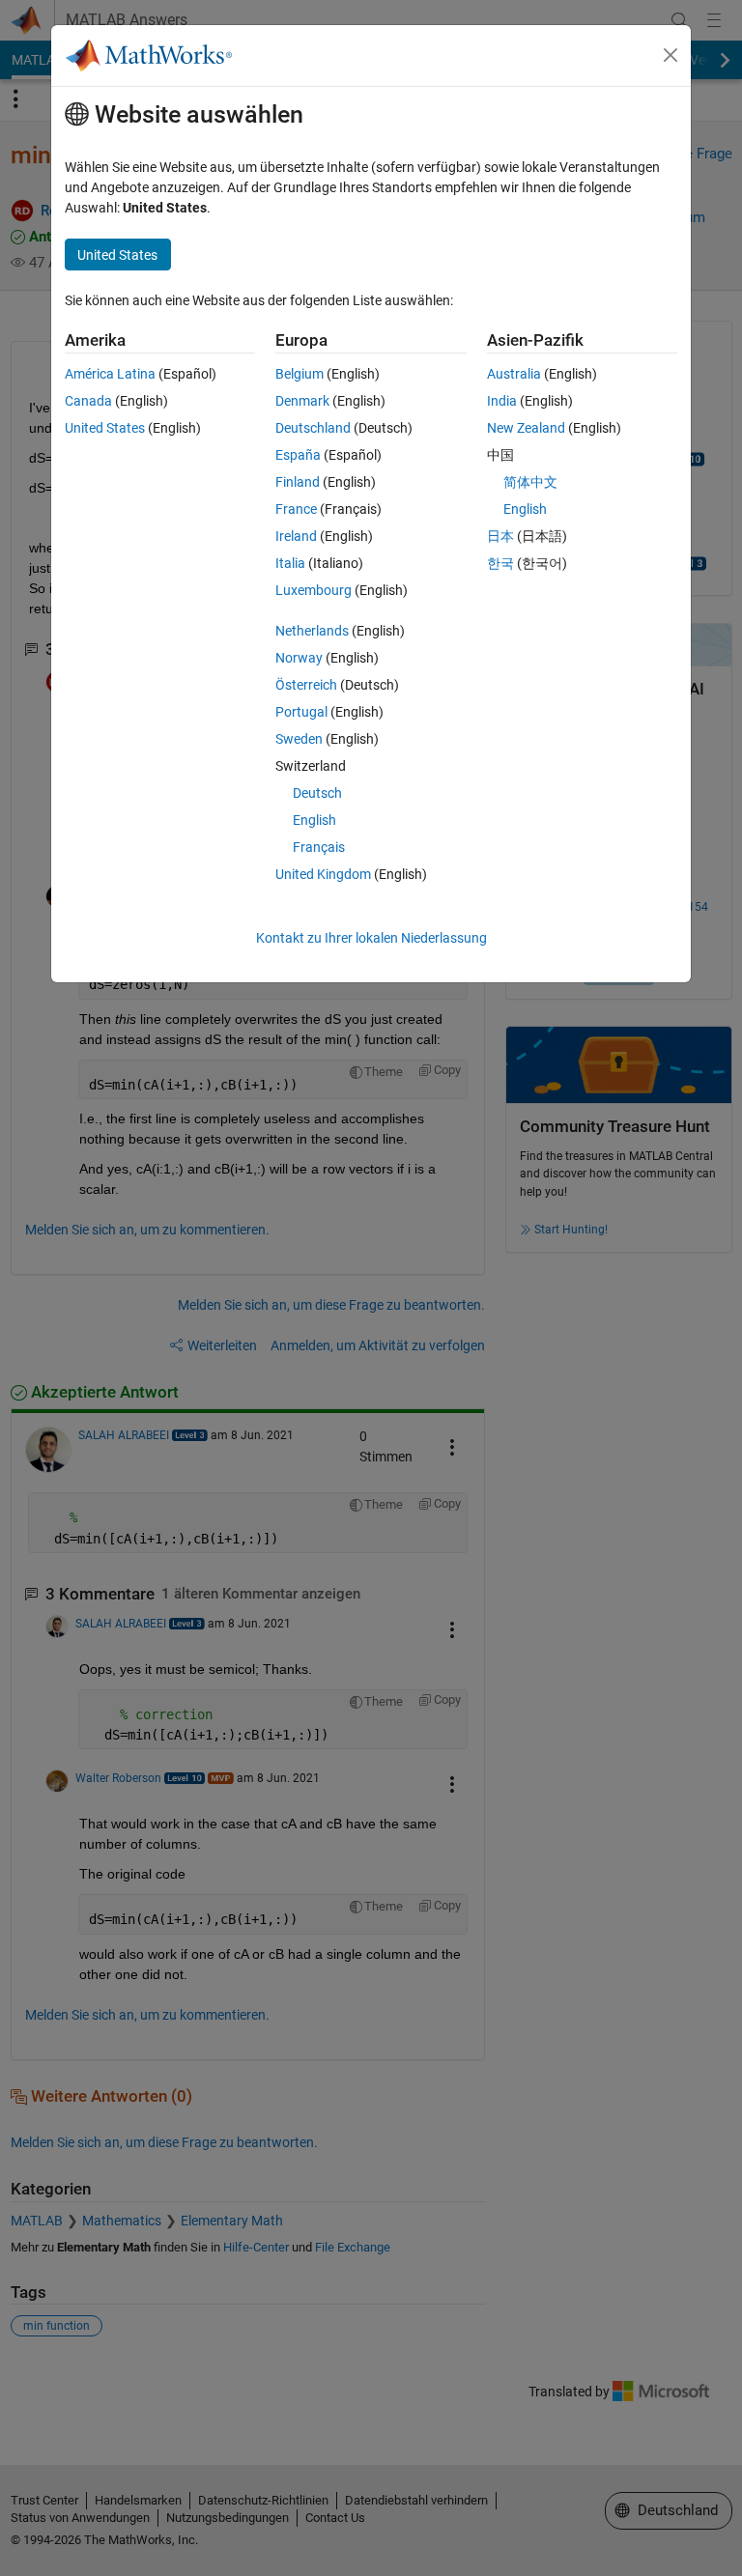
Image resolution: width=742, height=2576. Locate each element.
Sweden (299, 739)
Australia (514, 374)
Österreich (306, 685)
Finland (298, 482)
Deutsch (317, 793)
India (502, 401)
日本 (500, 536)
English (314, 820)
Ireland (296, 536)
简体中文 (530, 482)
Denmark (302, 401)
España (298, 455)
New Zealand (526, 428)
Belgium (300, 374)
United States (105, 428)
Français (319, 847)
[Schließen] (671, 55)
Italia (290, 563)
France (296, 509)
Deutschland (313, 428)
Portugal (301, 712)
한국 (500, 563)
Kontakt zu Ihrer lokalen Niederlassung (371, 938)
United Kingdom (323, 874)
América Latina (110, 374)
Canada (88, 401)
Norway (299, 658)
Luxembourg (314, 590)
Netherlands (312, 631)
